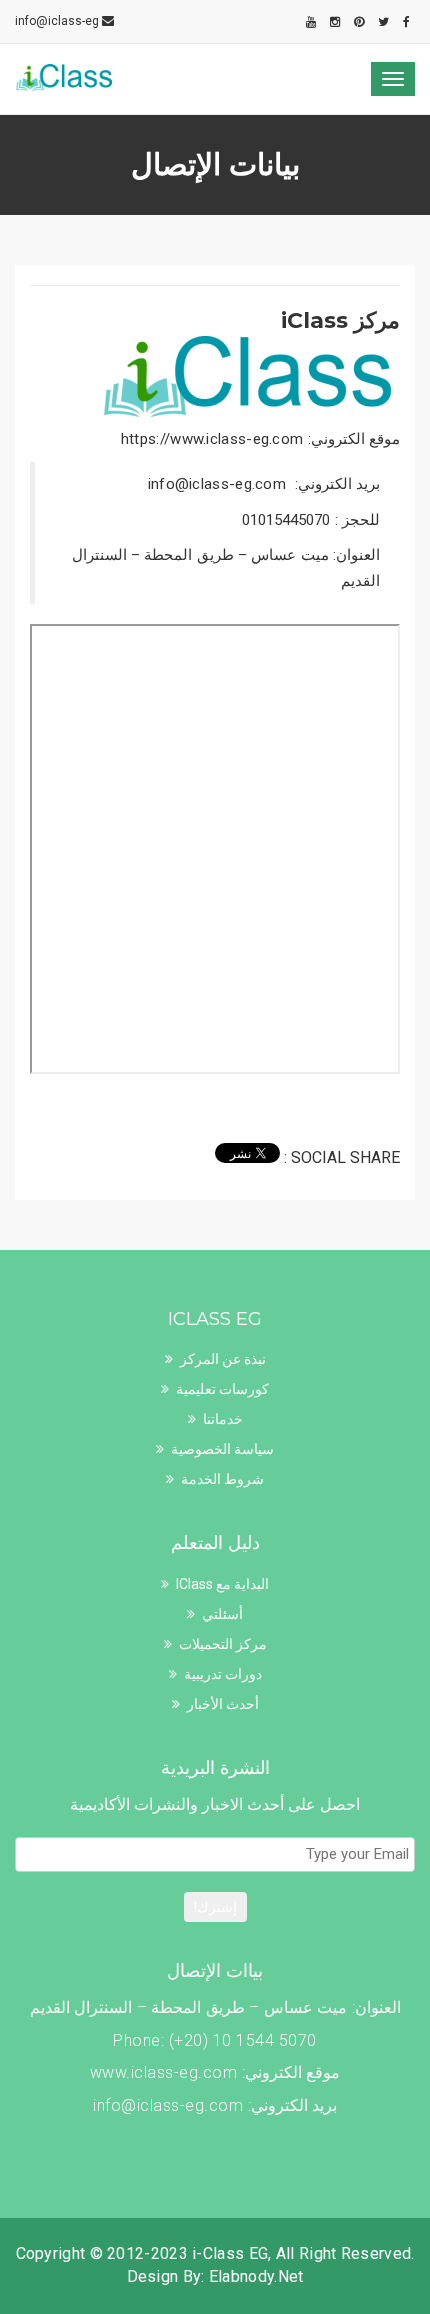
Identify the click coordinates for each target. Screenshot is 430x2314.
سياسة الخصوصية (222, 1449)
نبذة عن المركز (223, 1359)
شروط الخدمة (222, 1479)
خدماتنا (223, 1419)
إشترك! (215, 1907)
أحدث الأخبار (223, 1704)
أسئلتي (222, 1614)
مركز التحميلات (223, 1644)
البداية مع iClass (222, 1584)
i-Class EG (230, 2253)
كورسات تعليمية (222, 1389)
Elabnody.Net (256, 2276)
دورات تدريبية (223, 1674)
